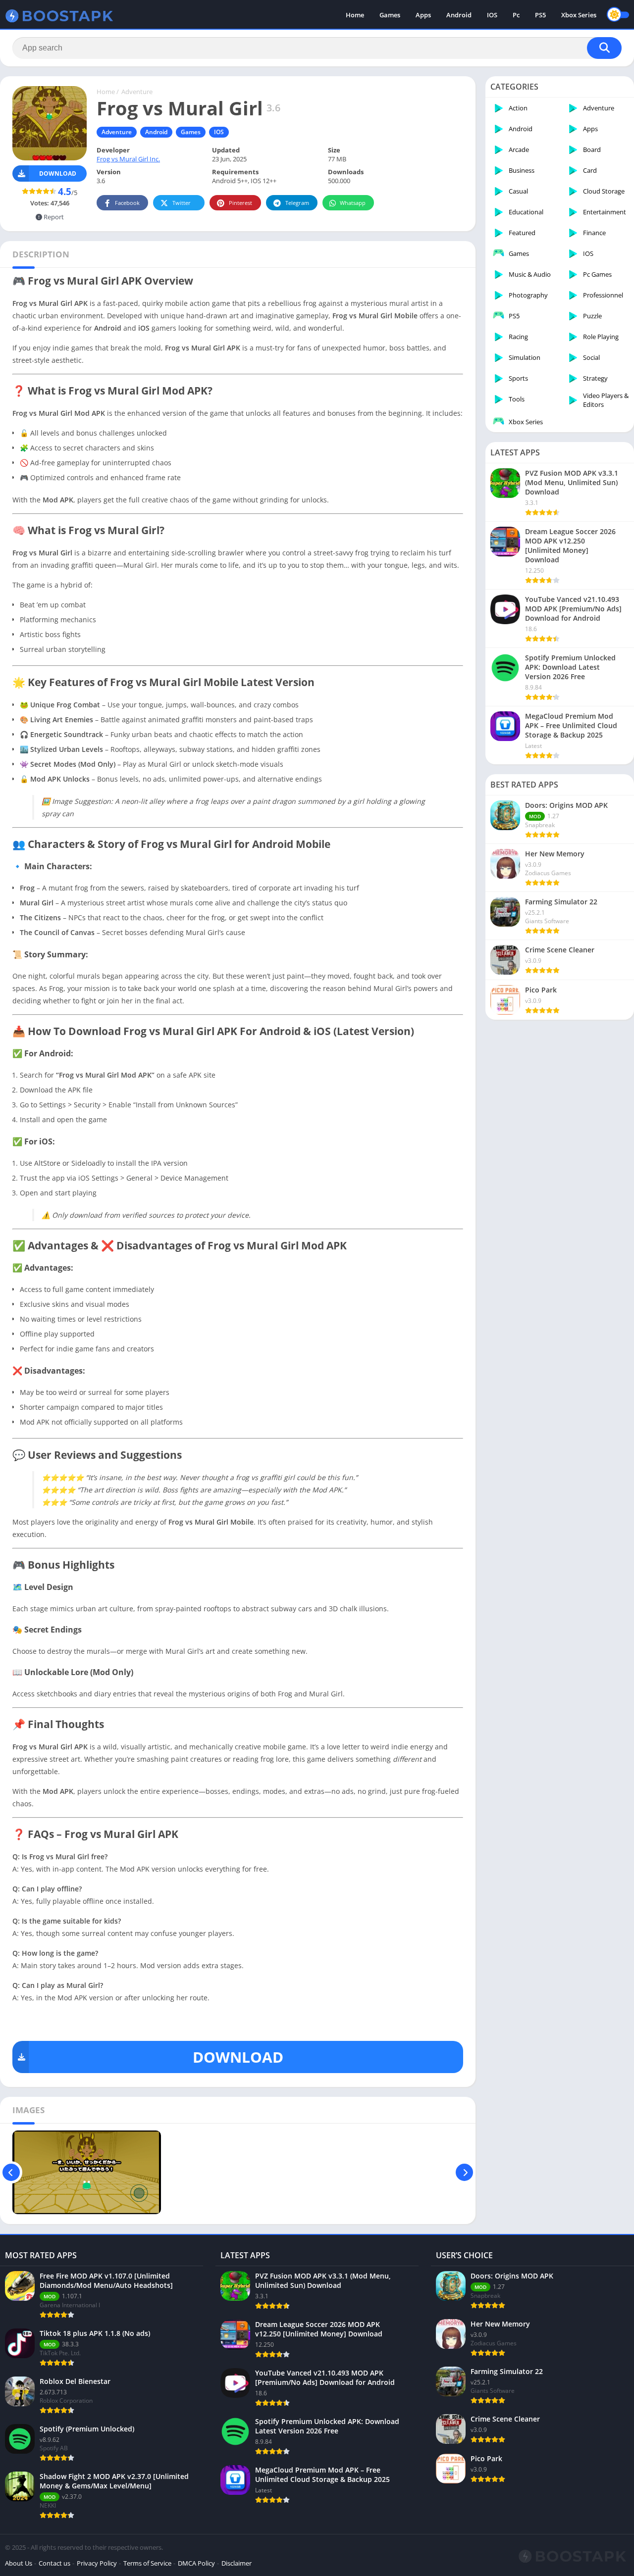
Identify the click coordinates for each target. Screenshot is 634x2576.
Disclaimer (237, 2563)
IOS (492, 15)
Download (58, 173)
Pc (516, 15)
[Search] (604, 48)
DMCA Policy (196, 2563)
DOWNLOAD (238, 2057)
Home (355, 15)
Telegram (297, 203)
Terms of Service (147, 2563)
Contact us (54, 2563)
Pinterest (240, 203)
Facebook (127, 203)
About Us (19, 2563)
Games (390, 15)
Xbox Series (579, 15)
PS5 (540, 15)
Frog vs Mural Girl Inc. (128, 159)
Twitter (182, 203)
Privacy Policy (97, 2563)
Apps (423, 15)
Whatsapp (353, 203)
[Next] (464, 2172)
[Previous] (11, 2172)
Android (459, 15)
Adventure (137, 92)
